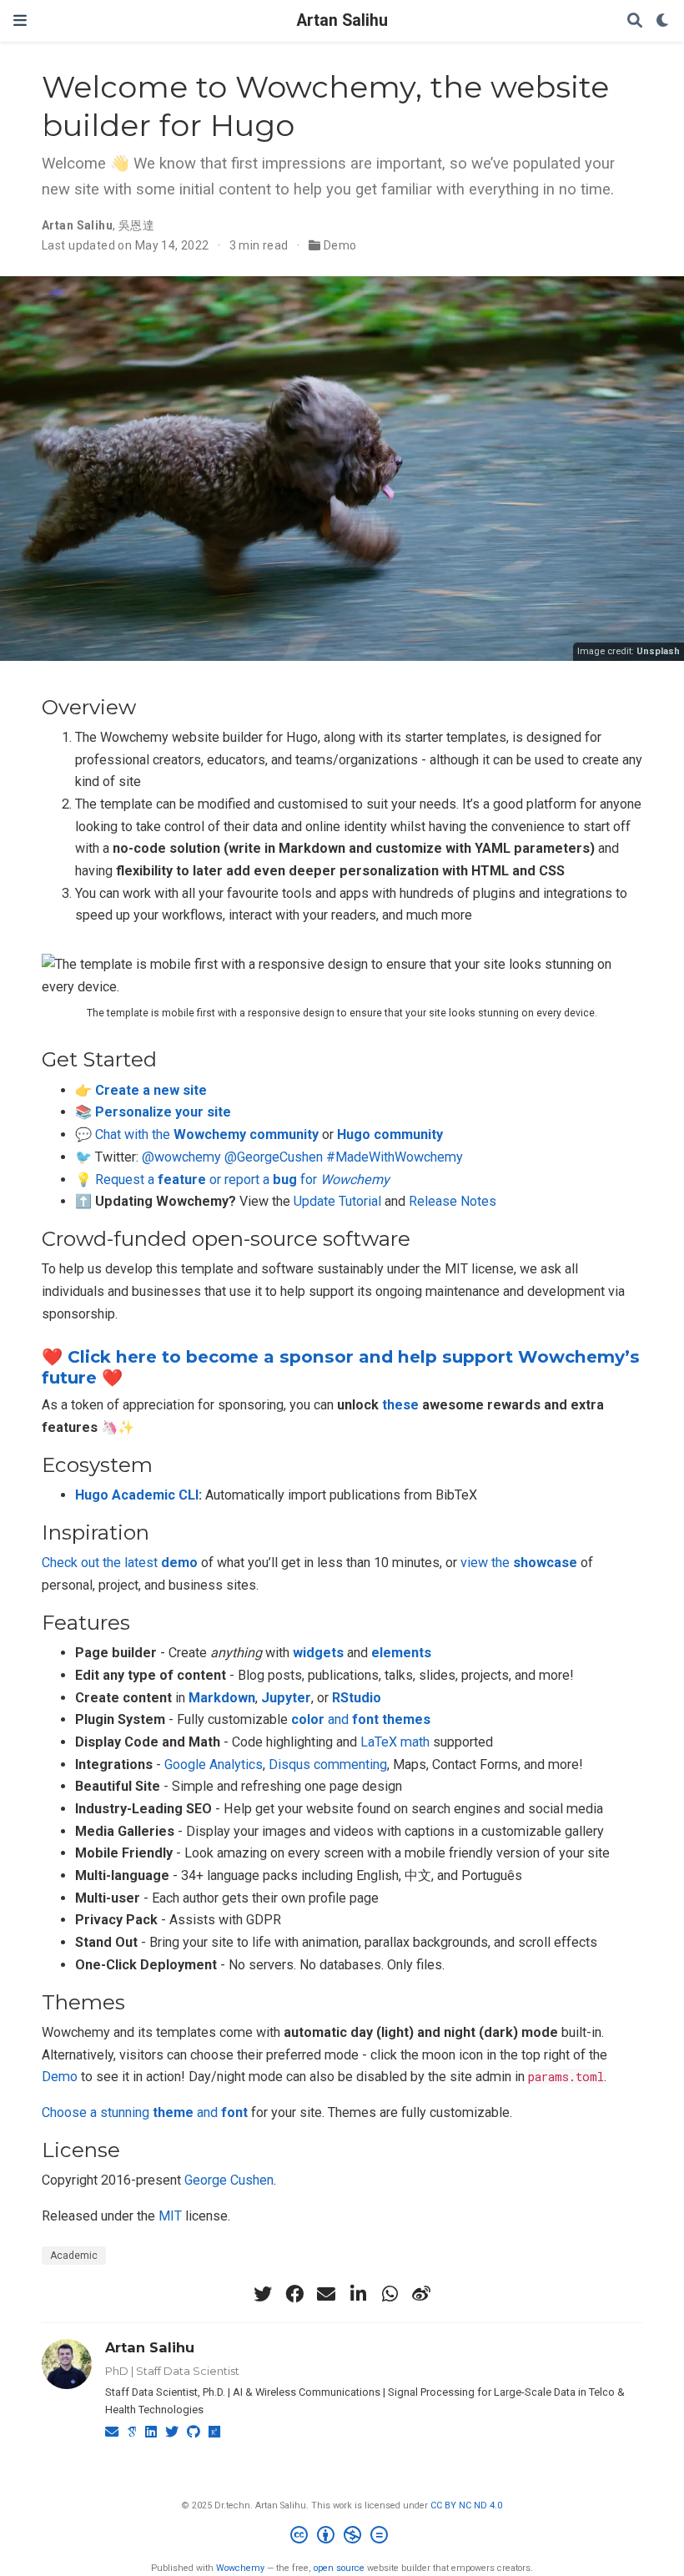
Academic (74, 2256)
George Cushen (229, 2180)
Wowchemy (240, 2568)
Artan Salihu (342, 20)
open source (339, 2568)
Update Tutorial (337, 1201)
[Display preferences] (663, 21)
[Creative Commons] (342, 2537)
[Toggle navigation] (20, 20)
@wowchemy (181, 1157)
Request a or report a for (242, 1180)
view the (519, 1563)
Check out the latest (120, 1563)
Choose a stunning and (145, 2112)
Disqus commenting (328, 1764)
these (400, 1405)
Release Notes (453, 1201)
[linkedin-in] (358, 2294)
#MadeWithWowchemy (395, 1157)
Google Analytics (214, 1764)
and (361, 1719)
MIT (170, 2216)
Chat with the (207, 1134)
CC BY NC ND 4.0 (466, 2505)
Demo (340, 245)
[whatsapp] (390, 2294)
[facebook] (294, 2294)
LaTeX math (395, 1742)
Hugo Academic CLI (137, 1495)
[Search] (635, 21)
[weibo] (421, 2294)
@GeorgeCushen (274, 1157)
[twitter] (263, 2294)
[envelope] (326, 2294)
